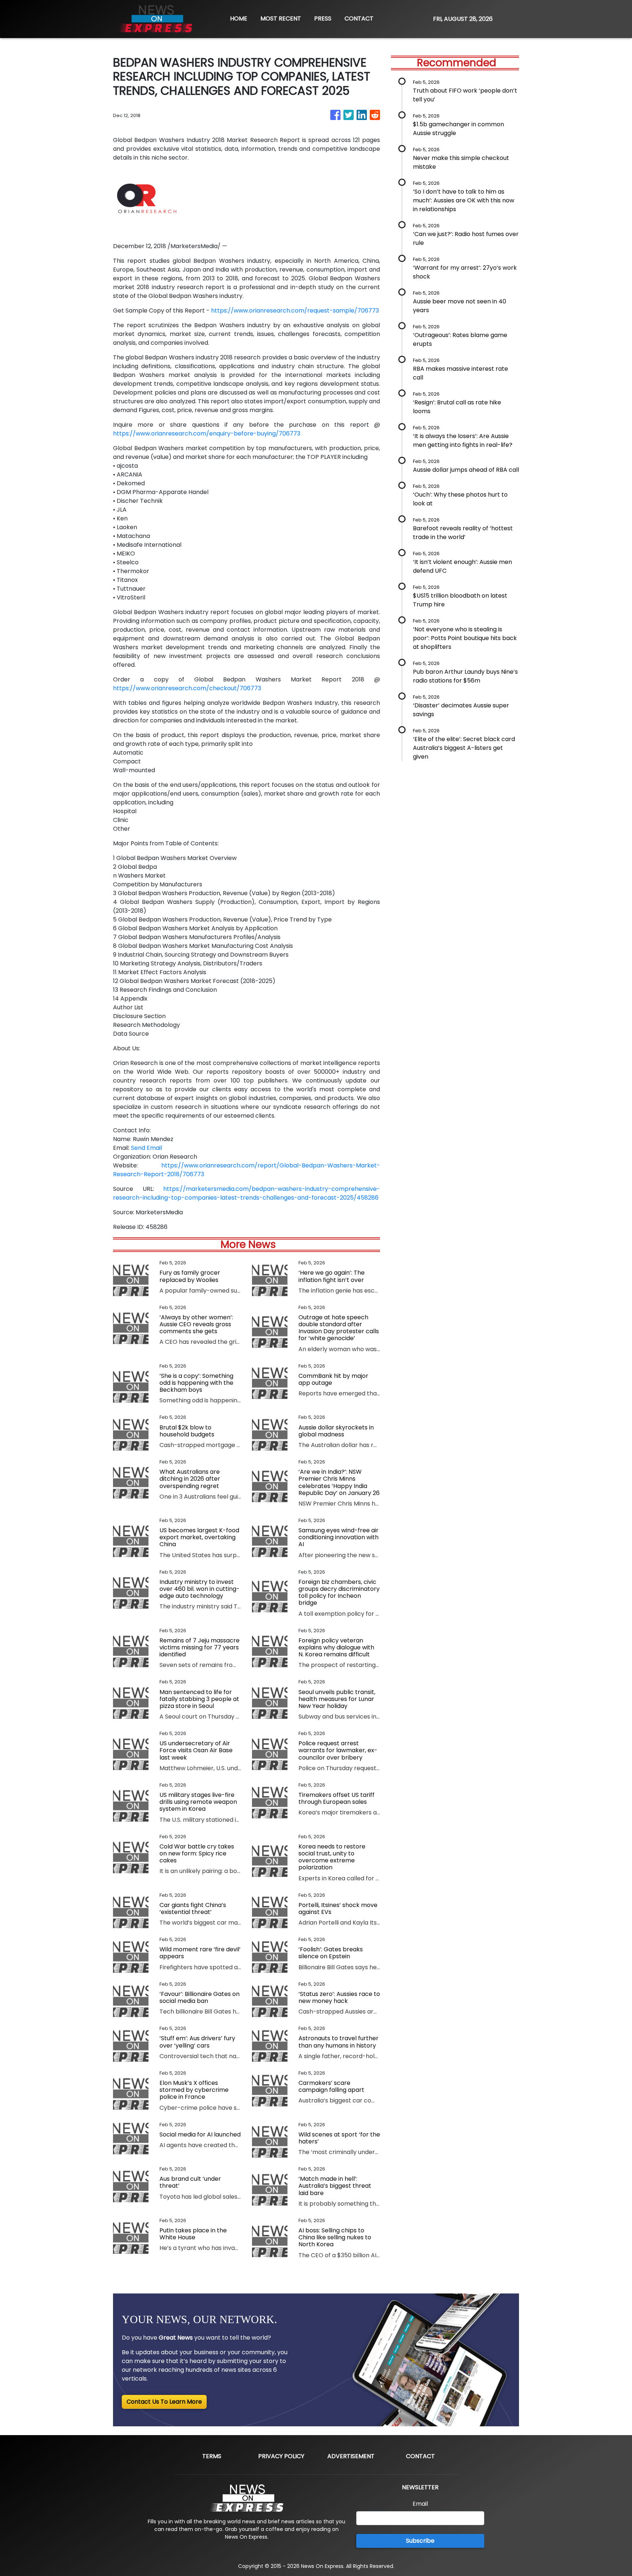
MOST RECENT (281, 18)
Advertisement (351, 2456)
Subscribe (420, 2541)
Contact (420, 2456)
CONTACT (359, 18)
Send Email (146, 1148)
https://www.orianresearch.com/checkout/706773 (187, 688)
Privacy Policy (281, 2456)
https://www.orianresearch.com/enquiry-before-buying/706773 (207, 433)
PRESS (323, 18)
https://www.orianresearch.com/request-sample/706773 (295, 311)
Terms (212, 2456)
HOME (239, 18)
